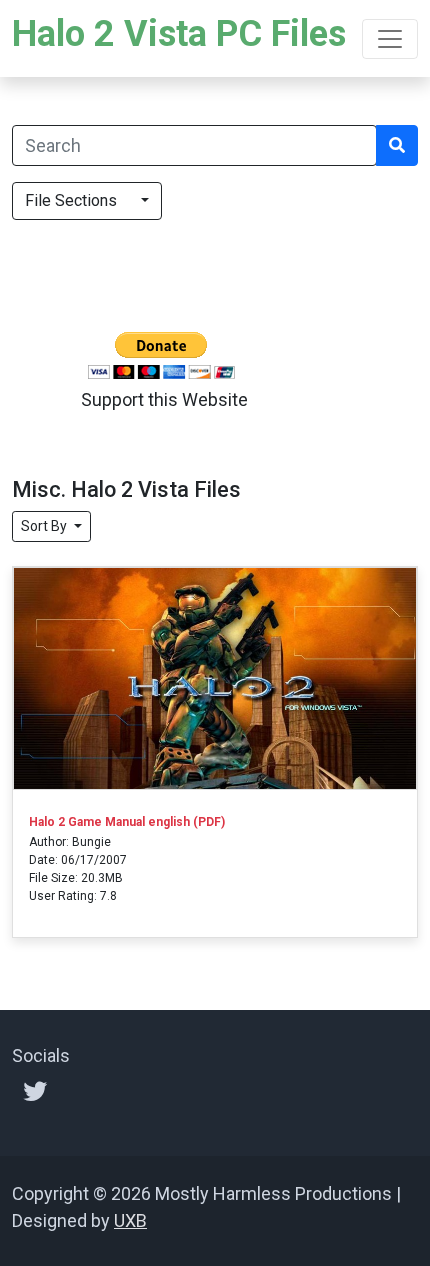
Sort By (45, 526)
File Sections (81, 200)
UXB (130, 1220)
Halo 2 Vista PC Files (179, 34)
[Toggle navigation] (390, 39)
